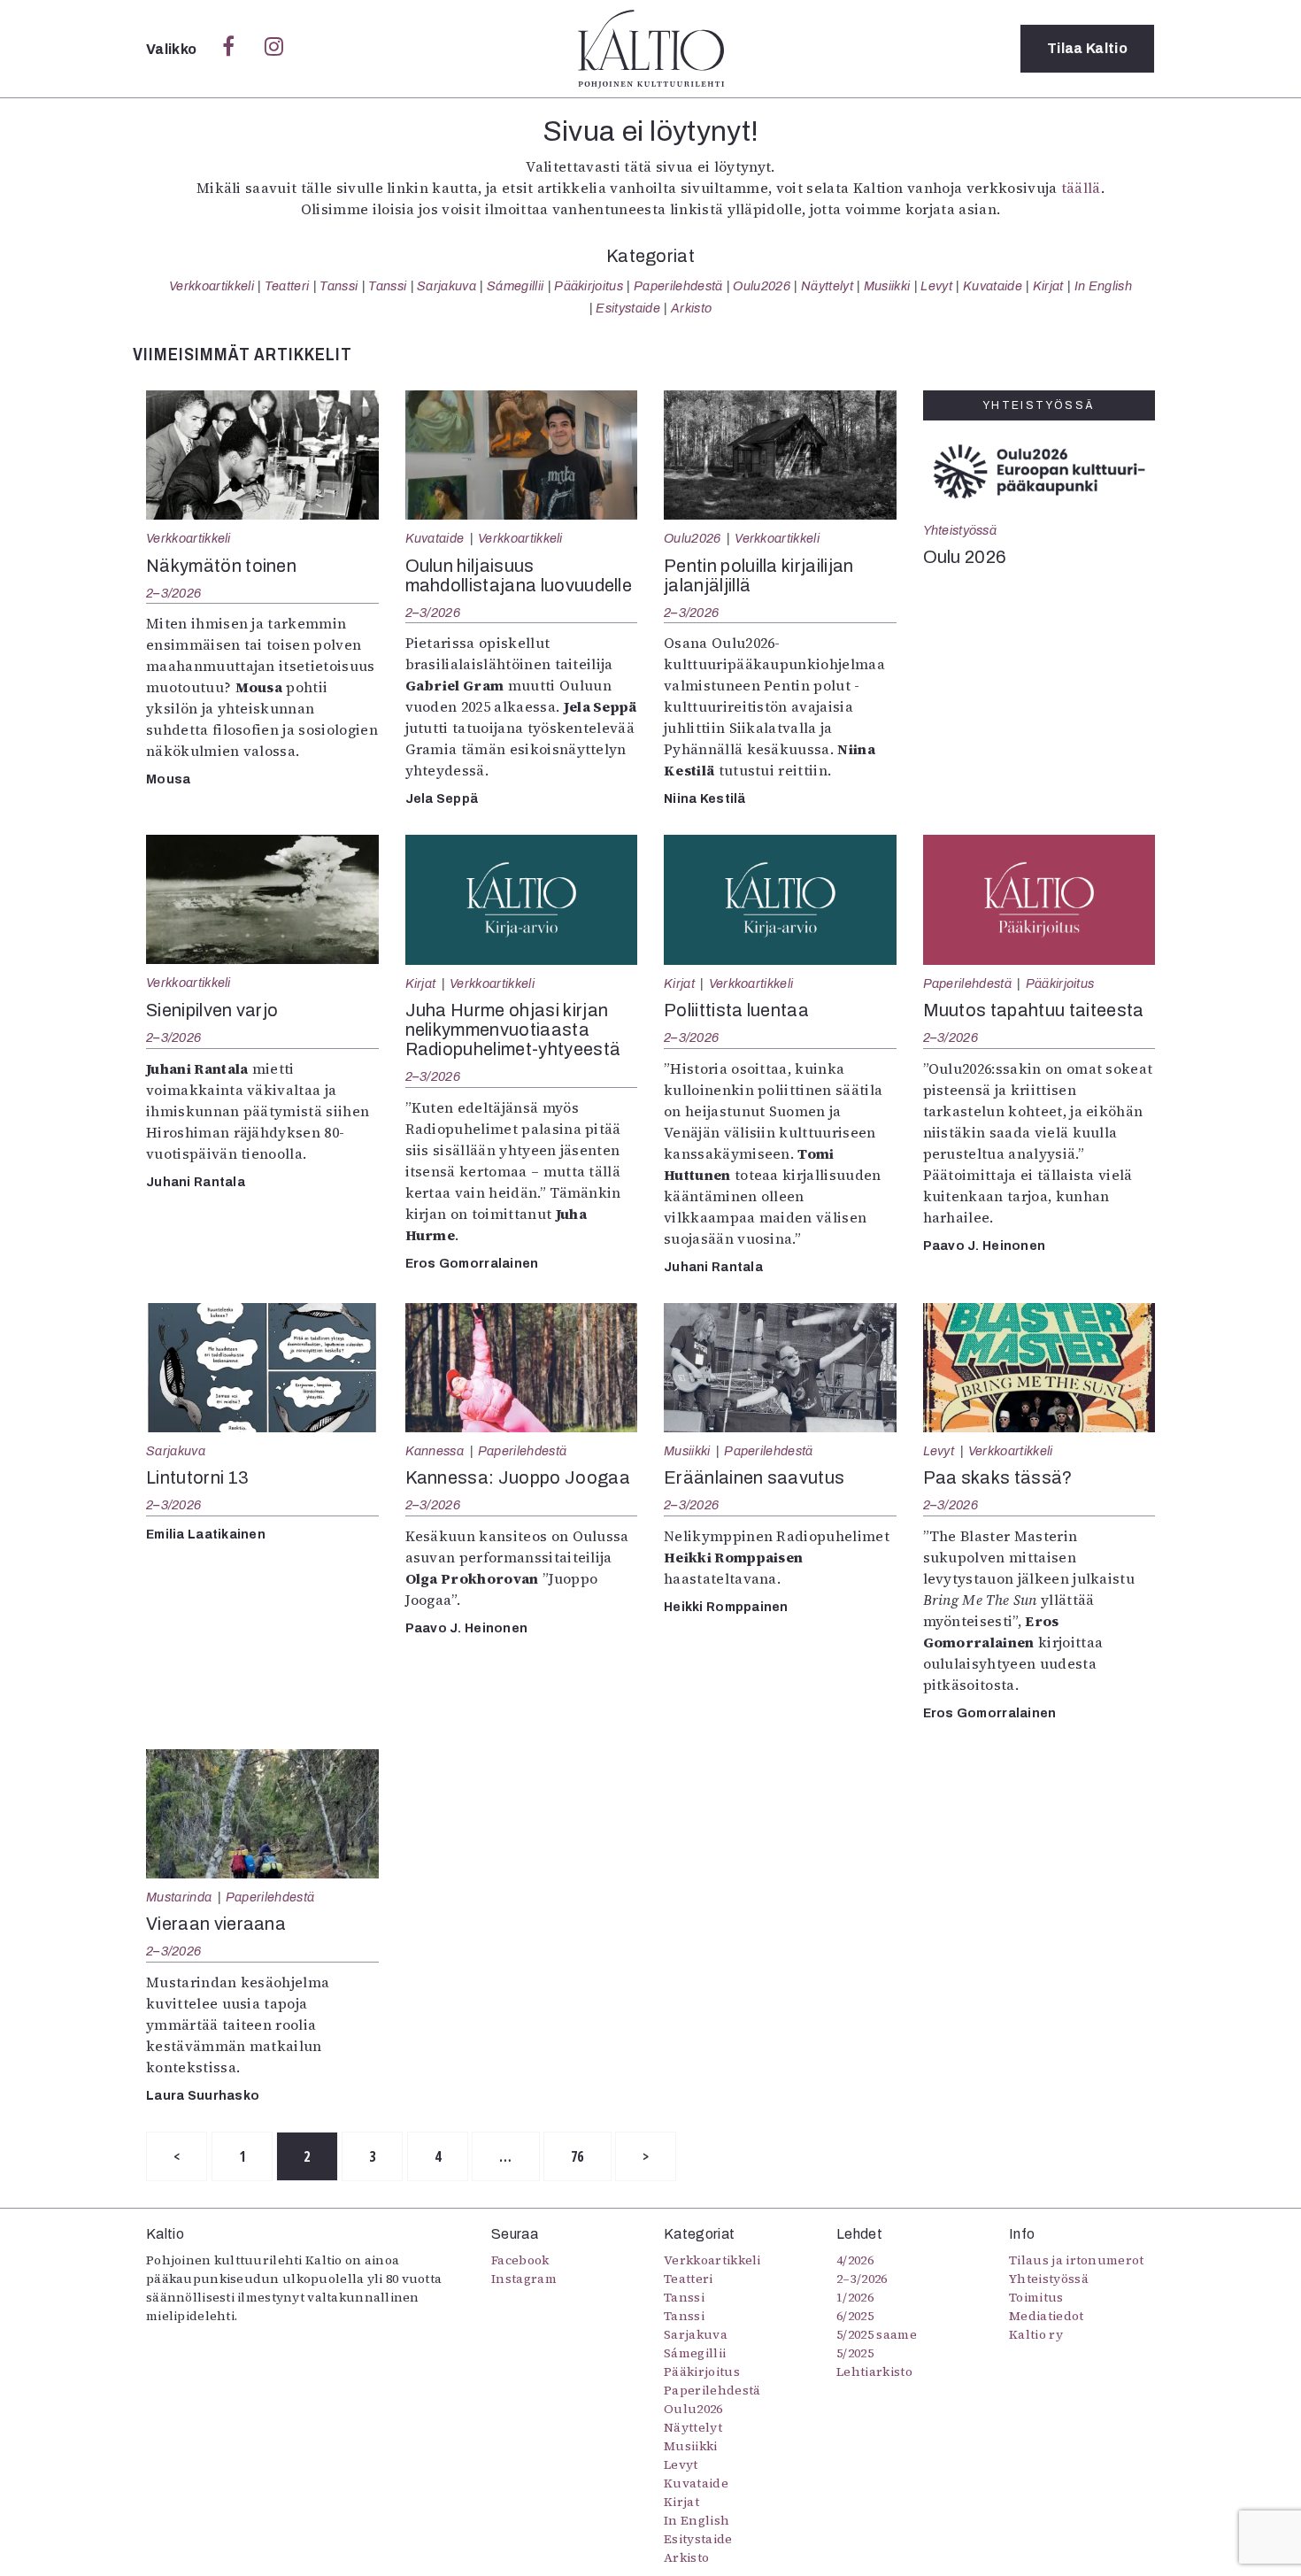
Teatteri (287, 286)
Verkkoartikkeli (212, 286)
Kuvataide (993, 286)
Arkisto (691, 308)
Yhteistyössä (960, 530)
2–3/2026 (173, 593)
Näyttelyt (827, 286)
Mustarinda (179, 1897)
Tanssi (339, 286)
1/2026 (855, 2297)
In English (1103, 286)
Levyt (936, 286)
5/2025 (855, 2353)
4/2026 (855, 2260)
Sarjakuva (446, 286)
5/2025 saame (877, 2334)
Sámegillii (515, 286)
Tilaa (1087, 48)
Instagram (524, 2279)
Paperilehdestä (678, 286)
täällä (1081, 188)
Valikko (173, 49)
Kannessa (435, 1451)
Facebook (520, 2260)
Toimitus (1036, 2297)
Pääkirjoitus (589, 286)
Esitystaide (628, 308)
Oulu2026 (762, 286)
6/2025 (855, 2316)
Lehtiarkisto (874, 2372)
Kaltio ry (1036, 2334)
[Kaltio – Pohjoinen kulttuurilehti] (651, 49)
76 (577, 2156)
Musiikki (887, 286)
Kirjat (1048, 286)
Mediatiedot (1047, 2316)
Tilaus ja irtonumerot (1077, 2260)
